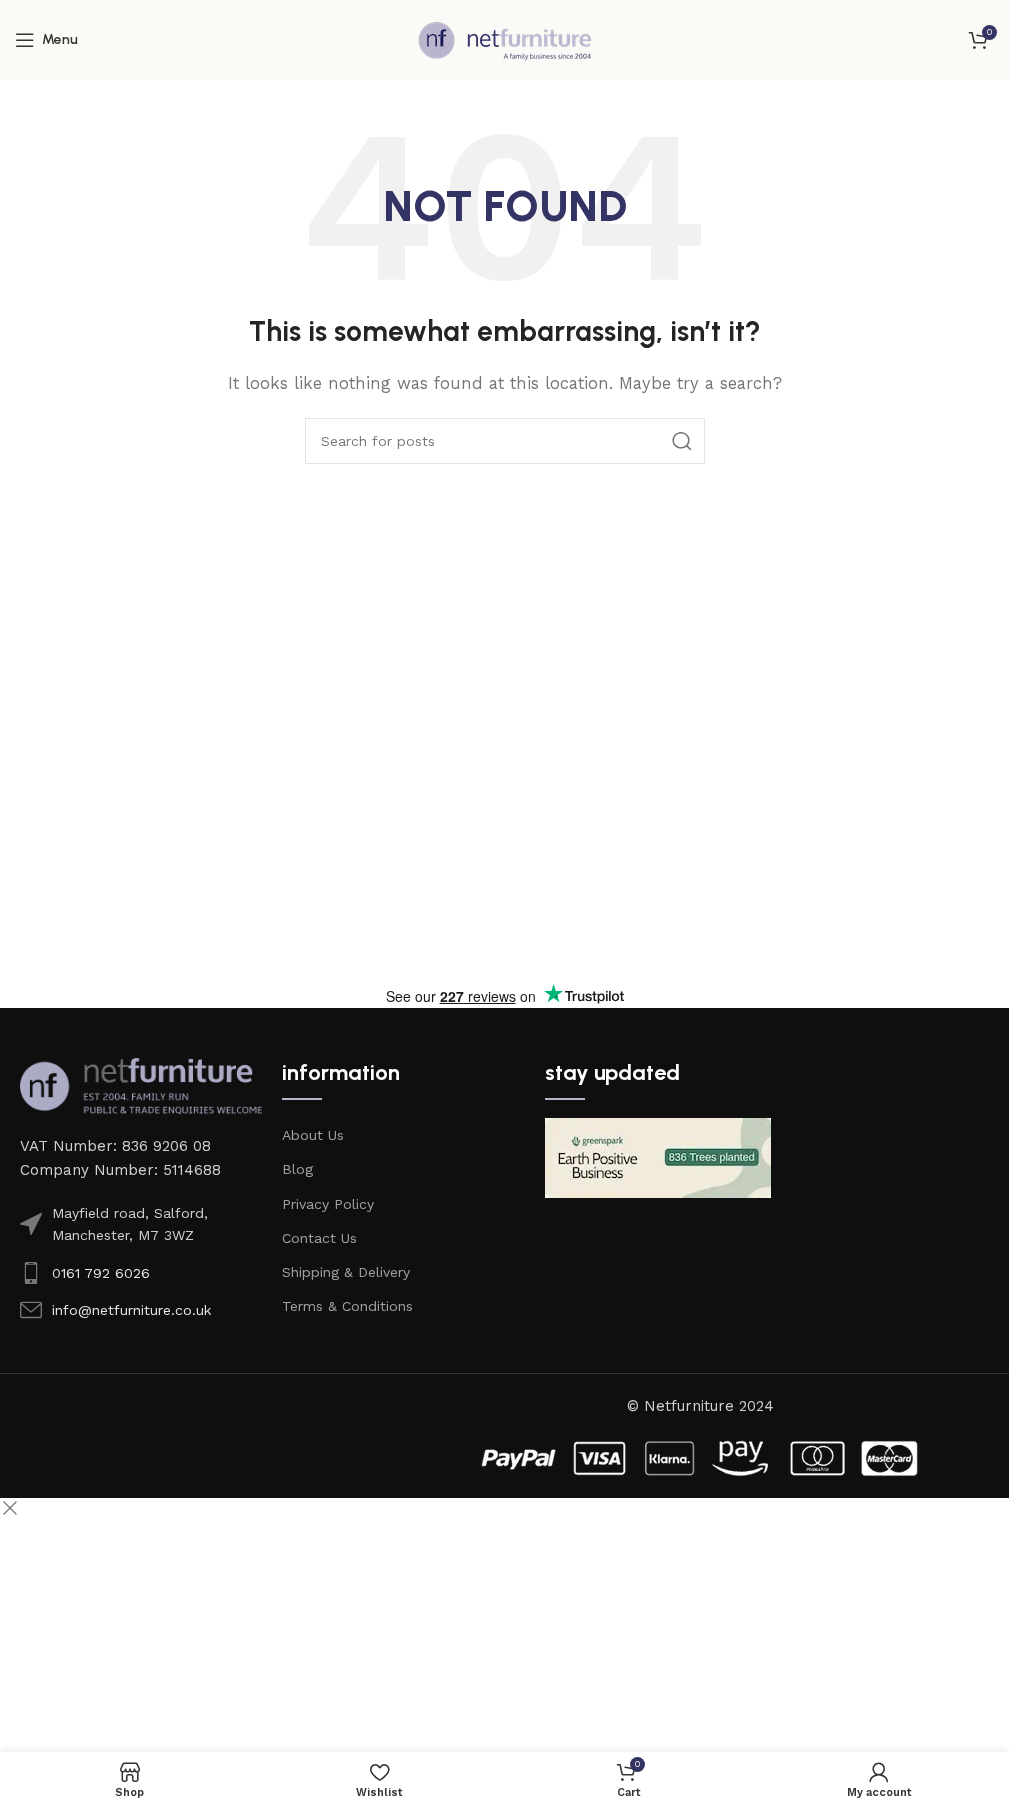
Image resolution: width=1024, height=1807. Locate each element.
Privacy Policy (328, 1204)
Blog (297, 1169)
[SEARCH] (682, 441)
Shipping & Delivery (346, 1272)
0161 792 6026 (101, 1273)
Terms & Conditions (347, 1306)
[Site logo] (505, 39)
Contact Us (319, 1238)
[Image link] (141, 1085)
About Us (313, 1135)
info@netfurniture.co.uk (131, 1310)
